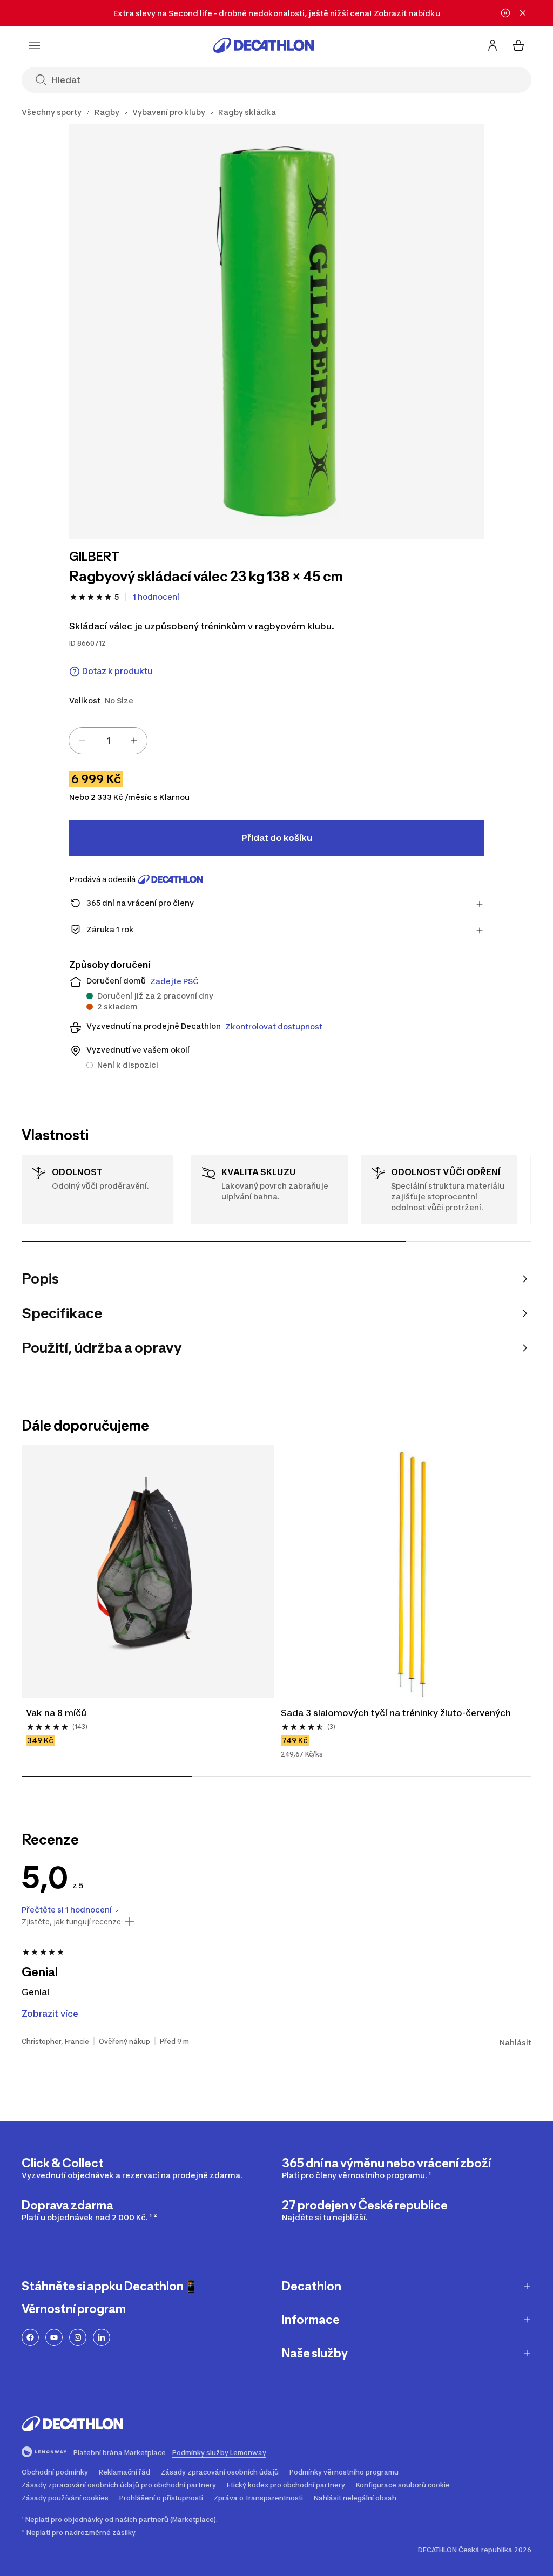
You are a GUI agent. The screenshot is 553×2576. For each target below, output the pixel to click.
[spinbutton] (108, 741)
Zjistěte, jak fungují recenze (71, 1922)
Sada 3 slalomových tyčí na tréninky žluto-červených (396, 1713)
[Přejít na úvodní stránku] (264, 45)
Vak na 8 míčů (56, 1713)
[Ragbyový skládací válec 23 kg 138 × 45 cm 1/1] (276, 331)
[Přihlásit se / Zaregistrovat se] (493, 45)
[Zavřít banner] (523, 13)
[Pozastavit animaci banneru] (505, 13)
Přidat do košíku (277, 838)
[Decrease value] (82, 741)
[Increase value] (134, 741)
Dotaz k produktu (117, 671)
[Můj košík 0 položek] (518, 45)
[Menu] (35, 45)
